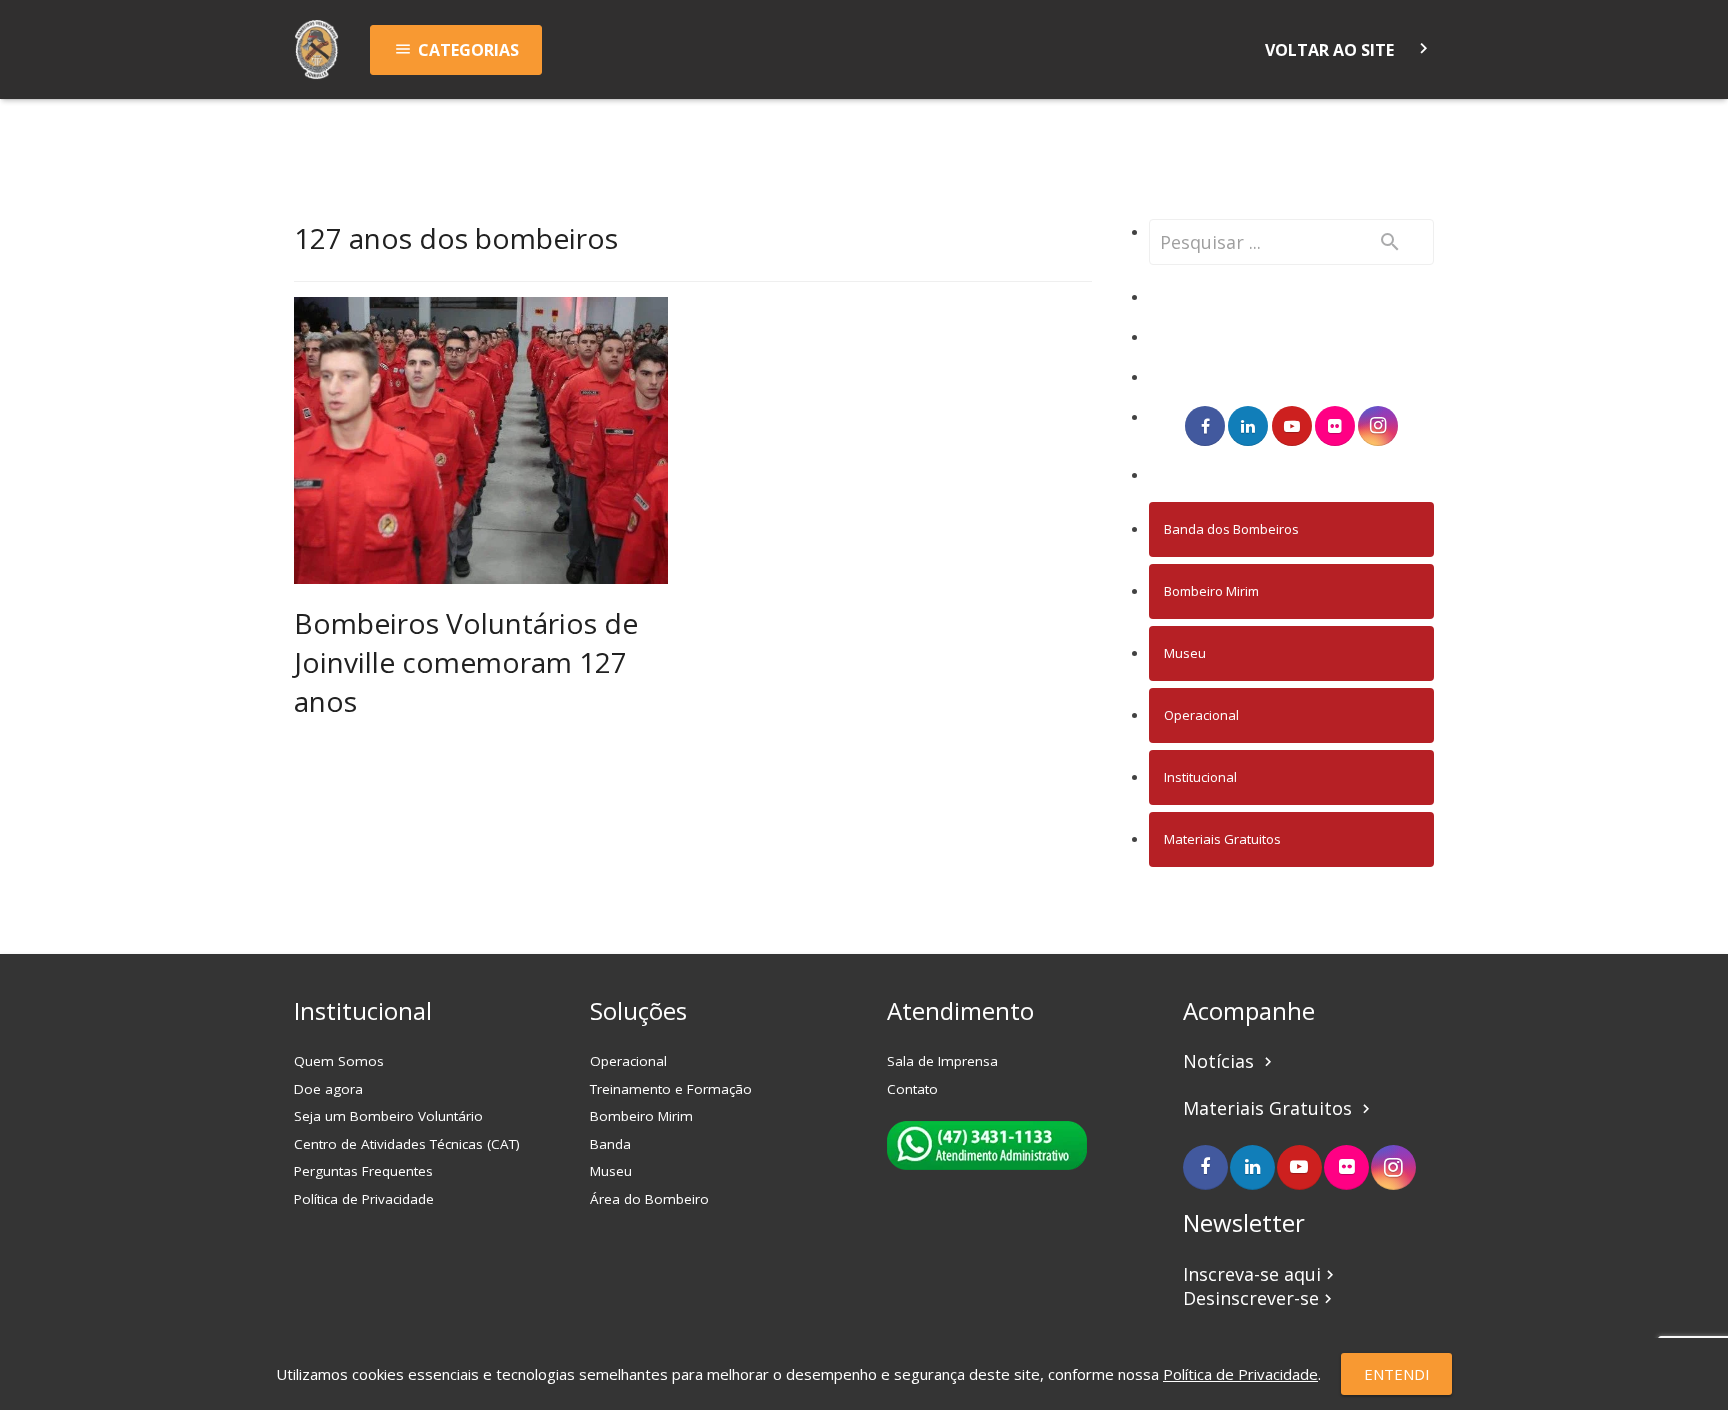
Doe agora (328, 1089)
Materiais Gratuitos (1222, 839)
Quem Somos (339, 1061)
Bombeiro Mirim (1211, 591)
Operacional (1201, 715)
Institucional (1200, 777)
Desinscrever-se (1260, 1298)
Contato (912, 1089)
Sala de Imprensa (942, 1061)
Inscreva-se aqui (1261, 1274)
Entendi (1397, 1374)
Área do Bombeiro (649, 1199)
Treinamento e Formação (671, 1089)
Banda (610, 1144)
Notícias (1230, 1061)
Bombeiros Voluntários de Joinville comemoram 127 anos (466, 662)
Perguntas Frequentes (363, 1171)
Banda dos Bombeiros (1231, 529)
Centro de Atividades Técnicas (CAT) (407, 1144)
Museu (1185, 653)
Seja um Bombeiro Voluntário (388, 1116)
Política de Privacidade (364, 1199)
